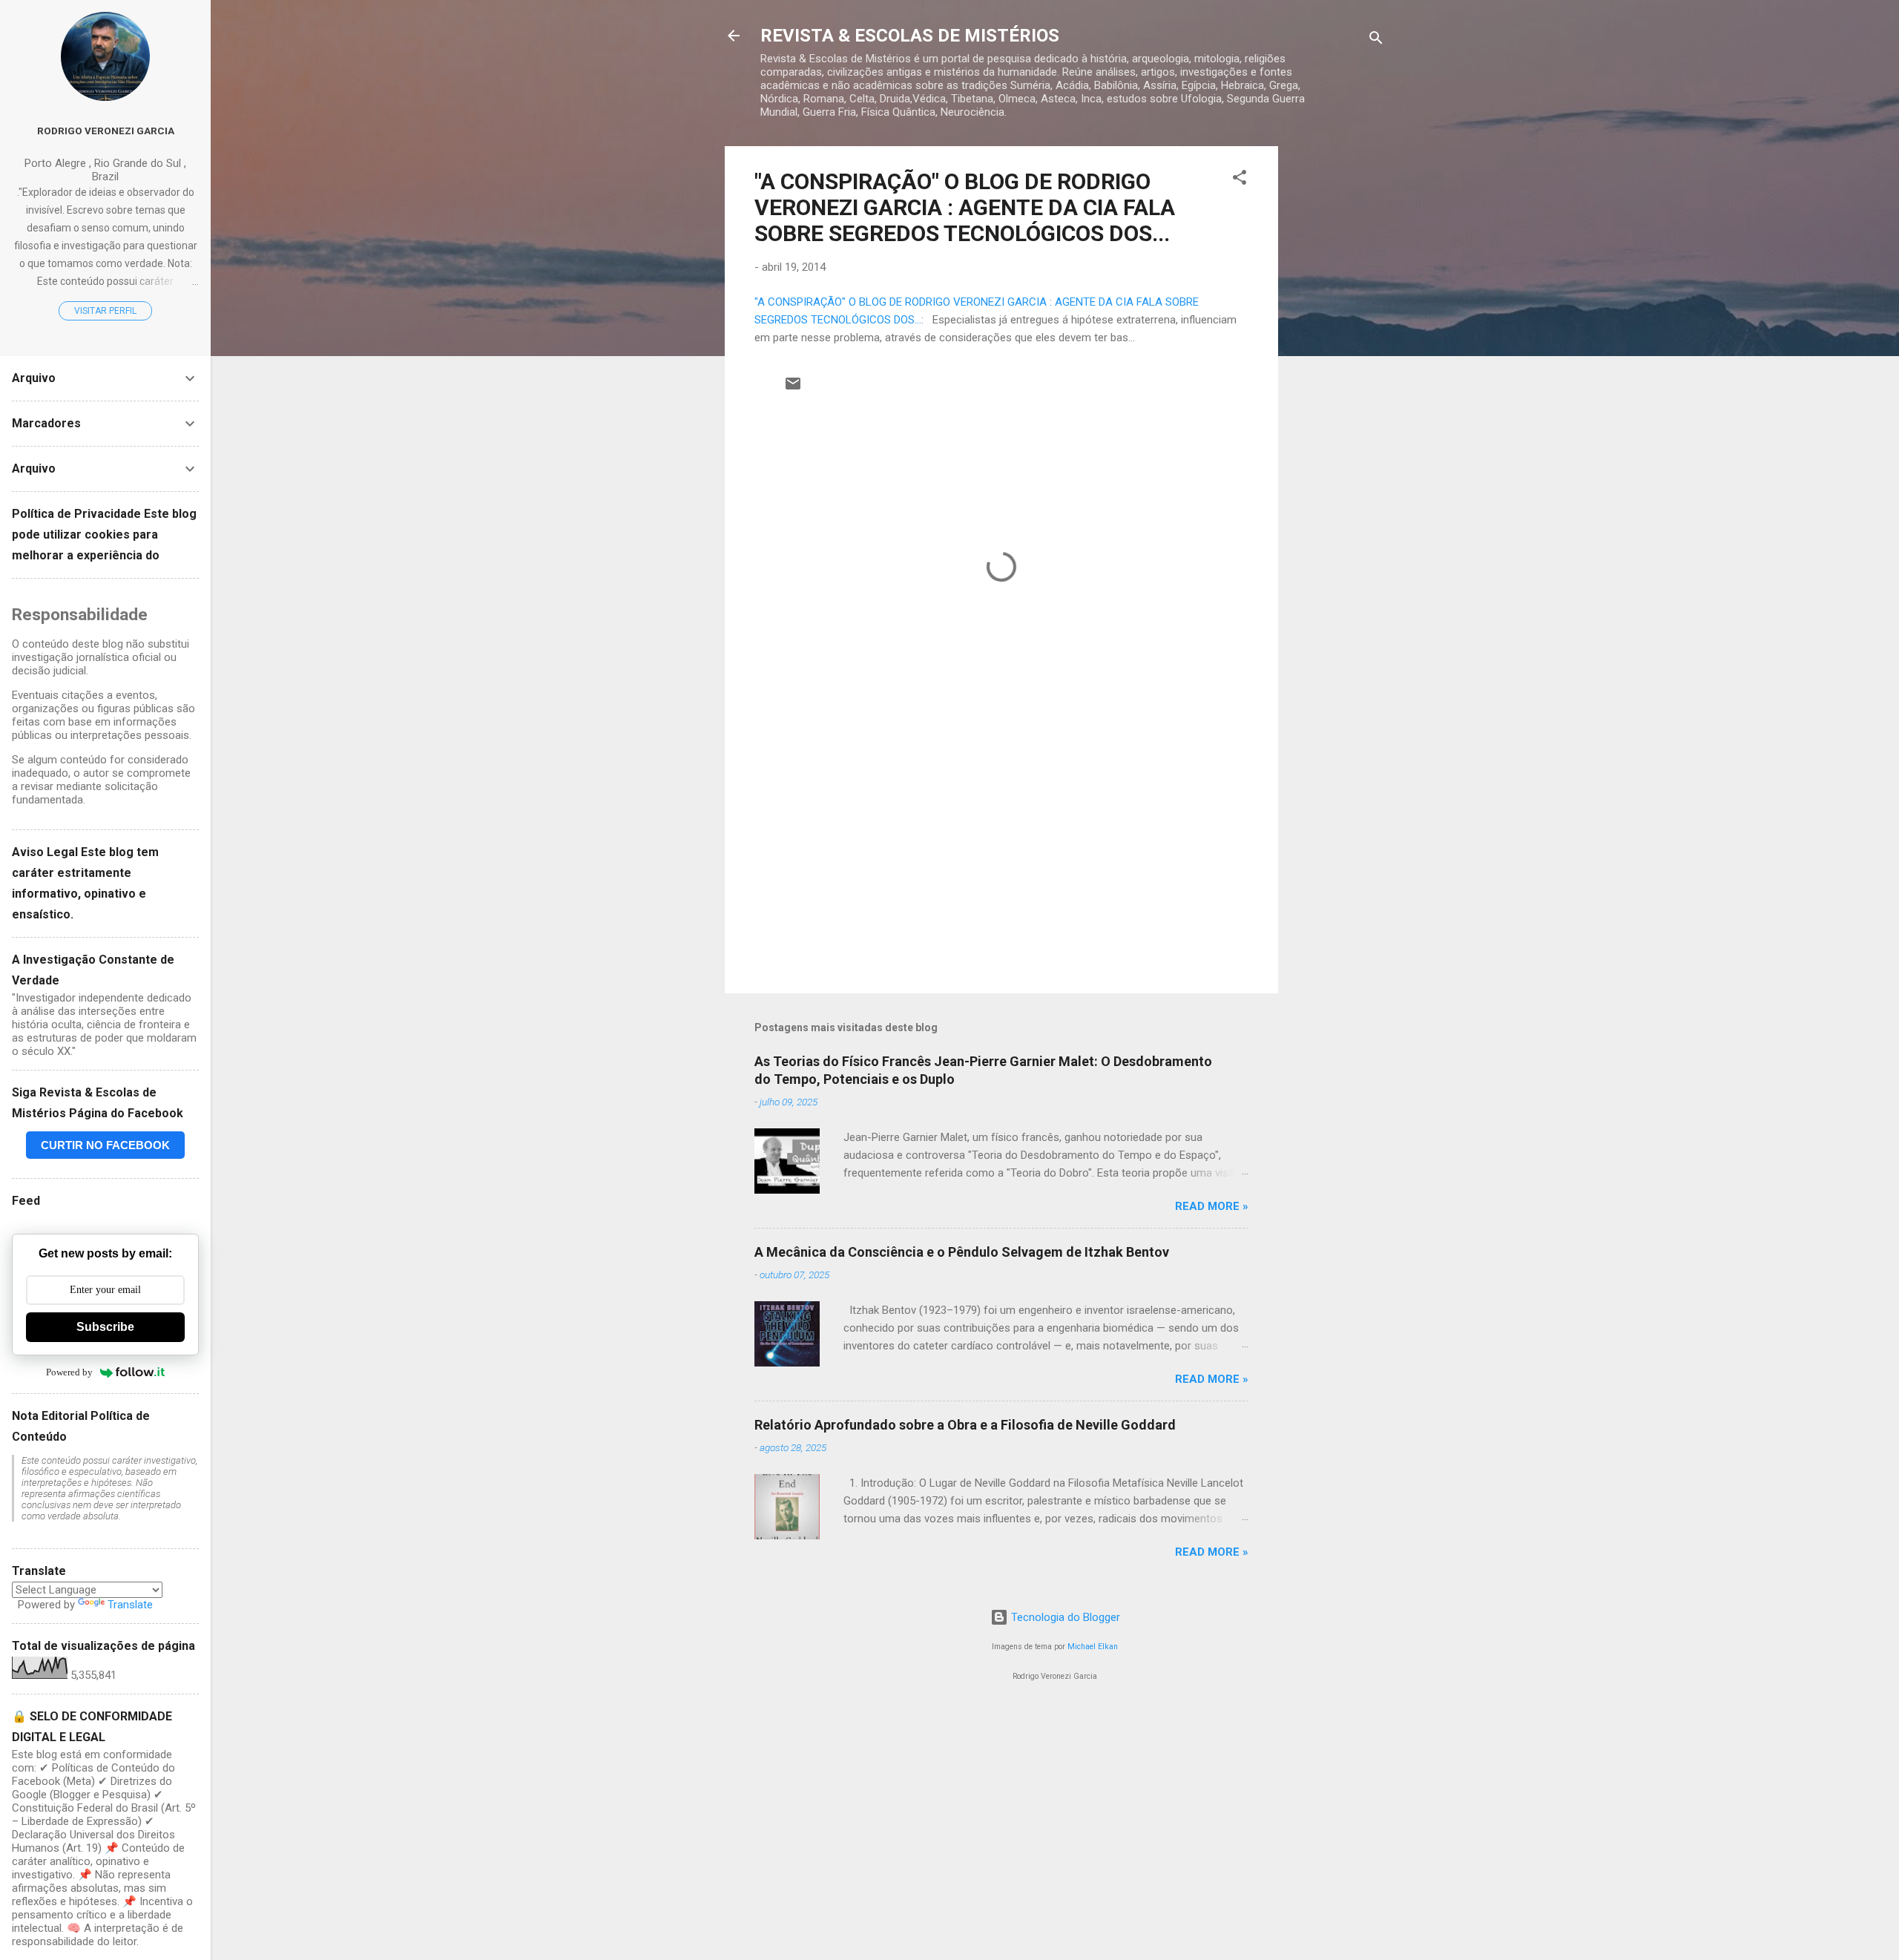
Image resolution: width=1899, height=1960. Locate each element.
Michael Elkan (1093, 1647)
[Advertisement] (1337, 369)
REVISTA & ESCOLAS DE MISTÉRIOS (910, 36)
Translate (130, 1605)
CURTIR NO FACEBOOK (105, 1145)
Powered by (69, 1372)
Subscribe (105, 1327)
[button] (1240, 180)
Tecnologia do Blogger (1064, 1617)
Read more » (1212, 1206)
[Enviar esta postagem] (793, 389)
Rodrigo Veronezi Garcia (106, 131)
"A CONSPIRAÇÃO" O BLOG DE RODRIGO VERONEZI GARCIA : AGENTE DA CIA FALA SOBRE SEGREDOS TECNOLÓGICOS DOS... (965, 207)
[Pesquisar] (1376, 40)
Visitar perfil (105, 311)
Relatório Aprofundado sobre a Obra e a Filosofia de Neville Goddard (965, 1425)
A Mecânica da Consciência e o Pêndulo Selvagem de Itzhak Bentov (962, 1252)
